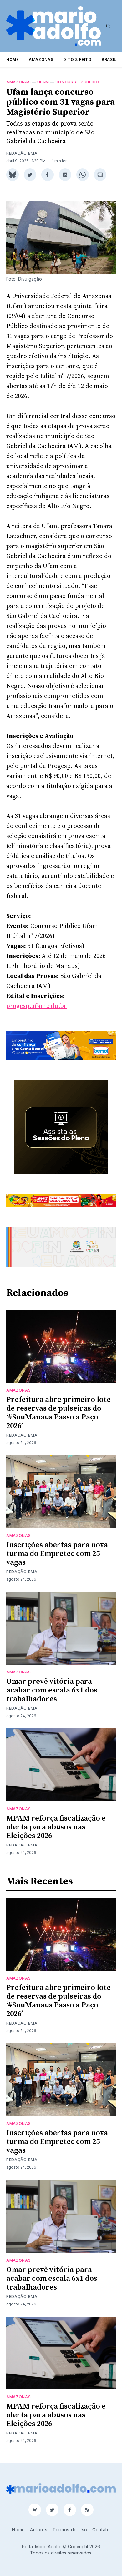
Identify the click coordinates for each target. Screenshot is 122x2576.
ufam (43, 82)
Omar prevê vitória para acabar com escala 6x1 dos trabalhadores (52, 1690)
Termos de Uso (70, 2530)
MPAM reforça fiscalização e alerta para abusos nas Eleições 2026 (56, 1827)
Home (13, 60)
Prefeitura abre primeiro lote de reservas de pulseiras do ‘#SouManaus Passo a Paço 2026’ (58, 1413)
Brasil (109, 60)
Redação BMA (22, 153)
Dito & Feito (77, 60)
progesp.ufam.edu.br (36, 1006)
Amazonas (41, 60)
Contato (101, 2530)
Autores (39, 2530)
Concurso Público (77, 82)
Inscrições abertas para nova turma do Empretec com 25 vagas (57, 1554)
